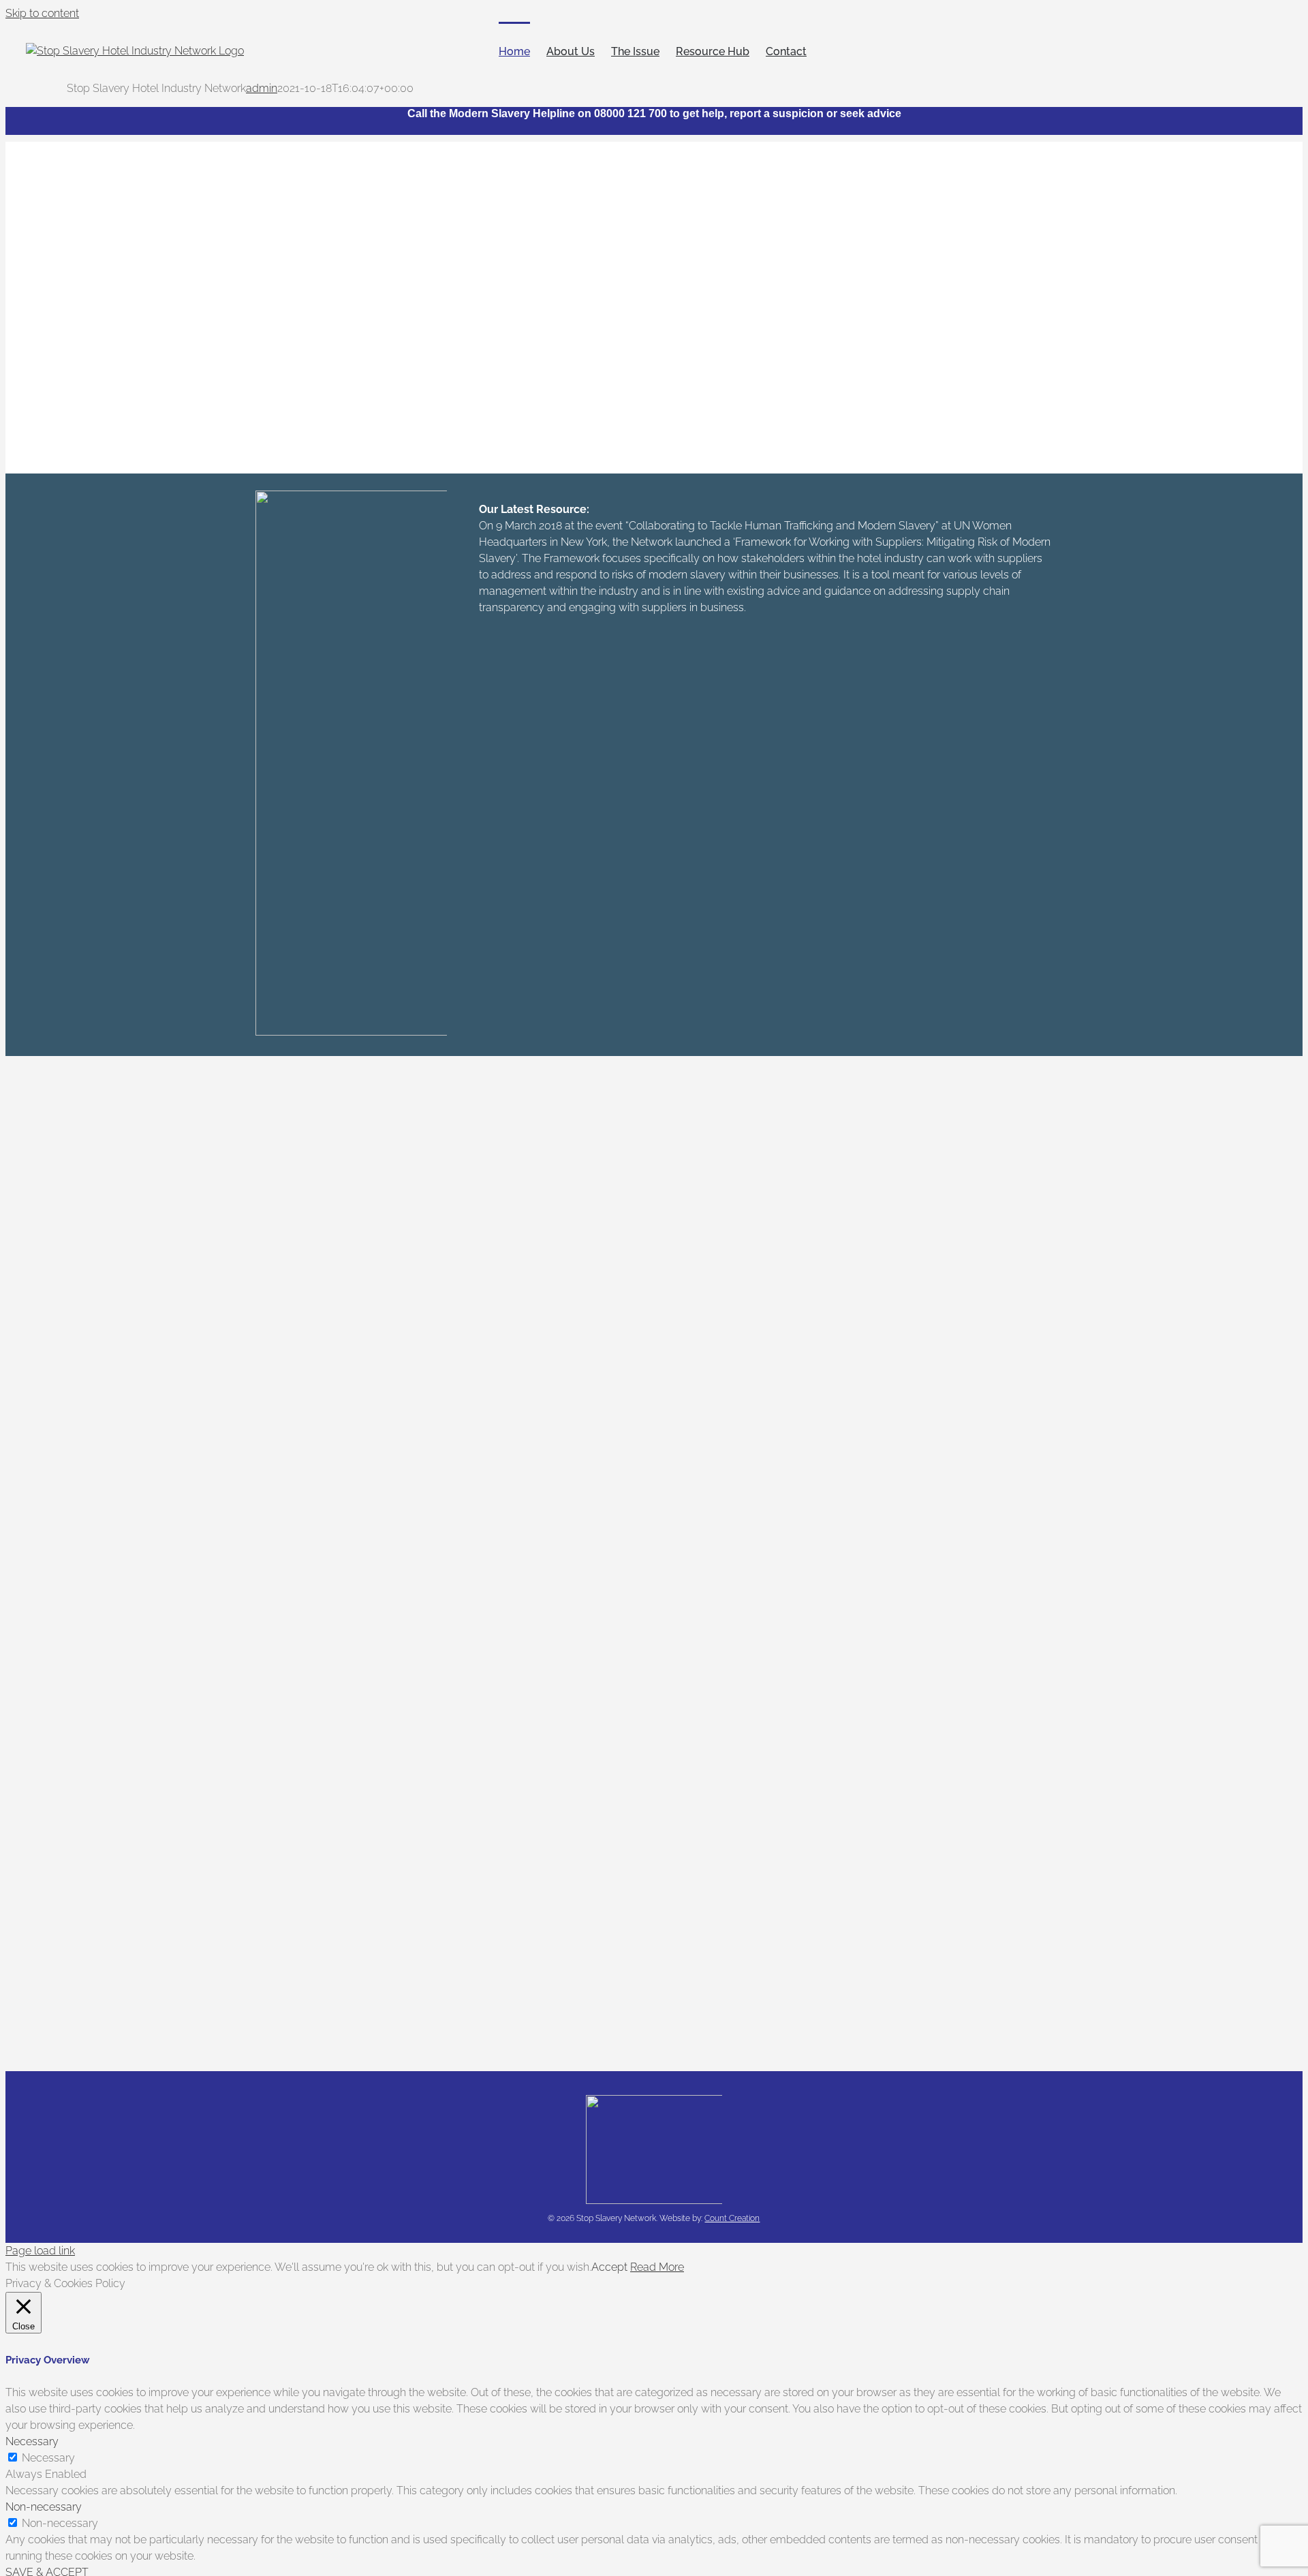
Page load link (40, 2251)
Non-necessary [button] (44, 2507)
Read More (657, 2267)
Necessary (48, 2458)
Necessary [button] (32, 2441)
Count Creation (732, 2218)
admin (262, 88)
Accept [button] (609, 2267)
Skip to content (42, 13)
